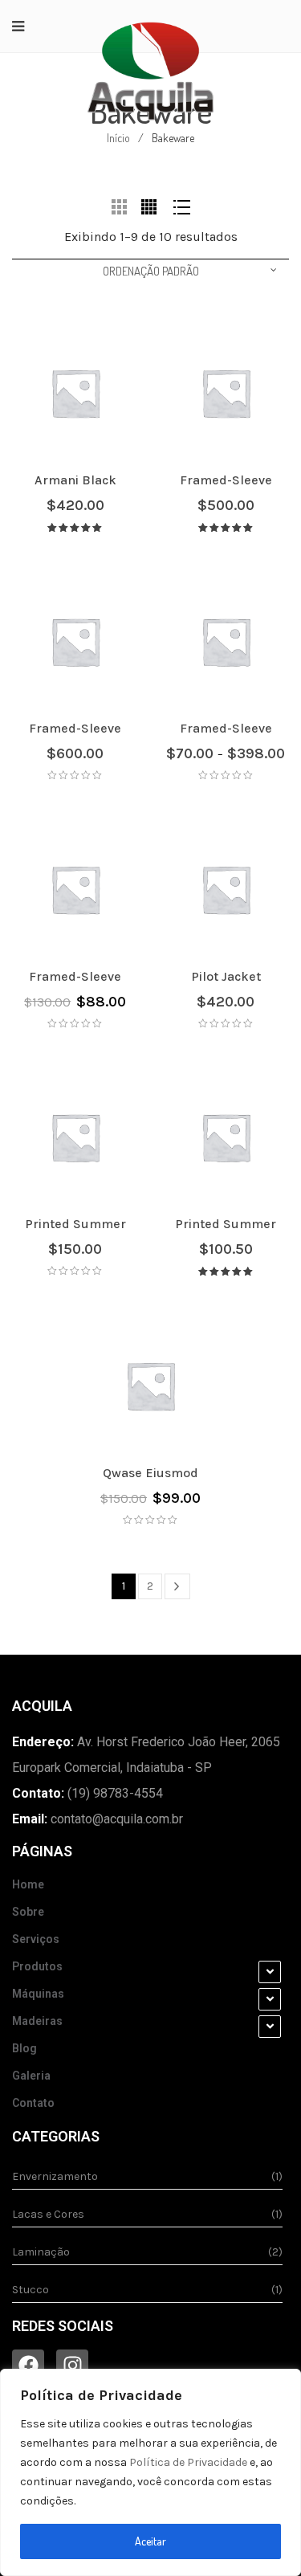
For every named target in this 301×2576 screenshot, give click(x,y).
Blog (24, 2048)
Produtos (37, 1966)
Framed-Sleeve (226, 480)
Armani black (75, 480)
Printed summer (75, 1224)
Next (177, 1586)
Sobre (28, 1912)
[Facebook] (28, 2366)
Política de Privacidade (188, 2462)
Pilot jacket (226, 976)
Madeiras (37, 2021)
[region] (150, 2472)
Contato (33, 2103)
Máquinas (38, 1994)
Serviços (36, 1939)
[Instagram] (72, 2366)
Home (28, 1884)
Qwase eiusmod (150, 1473)
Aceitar (150, 2541)
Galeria (31, 2076)
